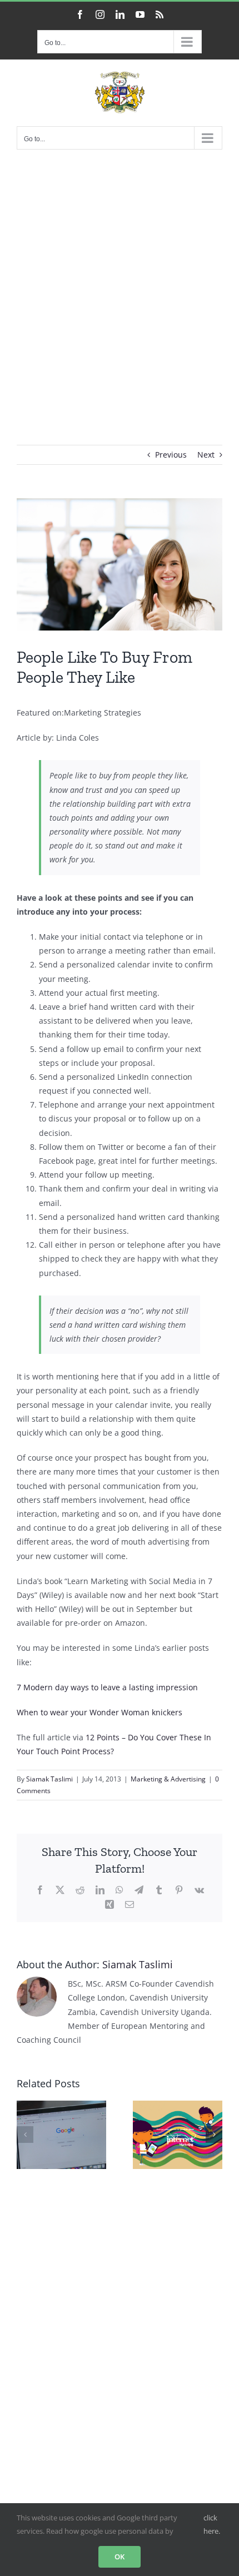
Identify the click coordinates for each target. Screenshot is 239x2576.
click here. (212, 2524)
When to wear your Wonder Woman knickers (99, 1712)
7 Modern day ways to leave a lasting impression (107, 1687)
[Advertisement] (120, 281)
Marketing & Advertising (168, 1779)
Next (206, 455)
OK (120, 2557)
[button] (25, 2135)
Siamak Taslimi (49, 1779)
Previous (171, 455)
